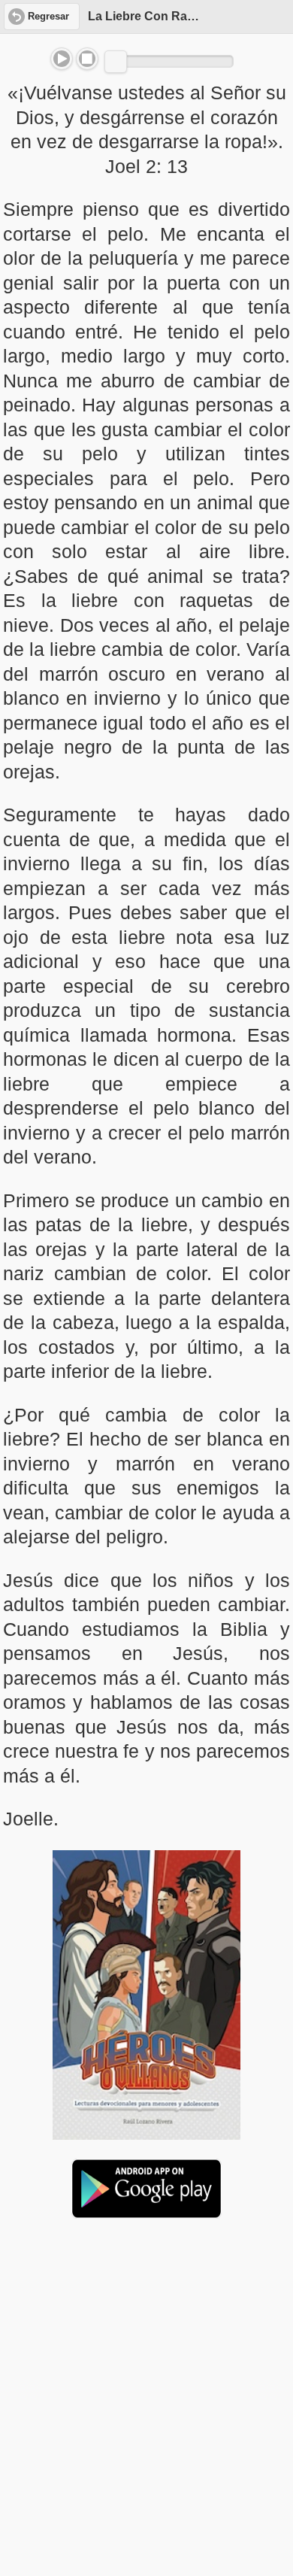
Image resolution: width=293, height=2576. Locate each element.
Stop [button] (87, 59)
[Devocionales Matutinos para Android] (146, 2212)
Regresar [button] (48, 17)
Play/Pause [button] (62, 59)
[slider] (116, 62)
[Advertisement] (146, 2346)
